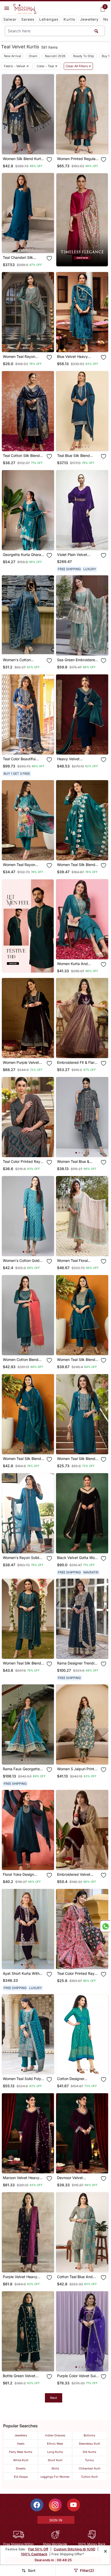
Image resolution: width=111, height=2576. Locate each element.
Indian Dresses (55, 2435)
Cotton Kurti (89, 2477)
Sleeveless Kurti (89, 2444)
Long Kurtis (55, 2452)
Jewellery (89, 19)
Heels (21, 2444)
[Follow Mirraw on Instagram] (55, 2505)
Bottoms (89, 2435)
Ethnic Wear (55, 2444)
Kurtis (69, 19)
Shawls (21, 2468)
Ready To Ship (84, 56)
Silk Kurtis (89, 2452)
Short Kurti (55, 2460)
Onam (33, 56)
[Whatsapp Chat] (105, 1926)
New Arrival (13, 56)
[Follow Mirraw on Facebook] (37, 2505)
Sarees (28, 19)
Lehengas (49, 19)
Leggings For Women (55, 2477)
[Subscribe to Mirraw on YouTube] (74, 2505)
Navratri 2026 (55, 56)
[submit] (96, 31)
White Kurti (21, 2460)
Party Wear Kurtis (21, 2452)
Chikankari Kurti (90, 2468)
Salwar (10, 19)
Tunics (89, 2460)
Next (54, 2398)
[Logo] (25, 9)
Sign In (56, 2520)
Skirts (55, 2468)
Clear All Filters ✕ (78, 66)
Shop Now (32, 146)
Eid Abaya (21, 2477)
